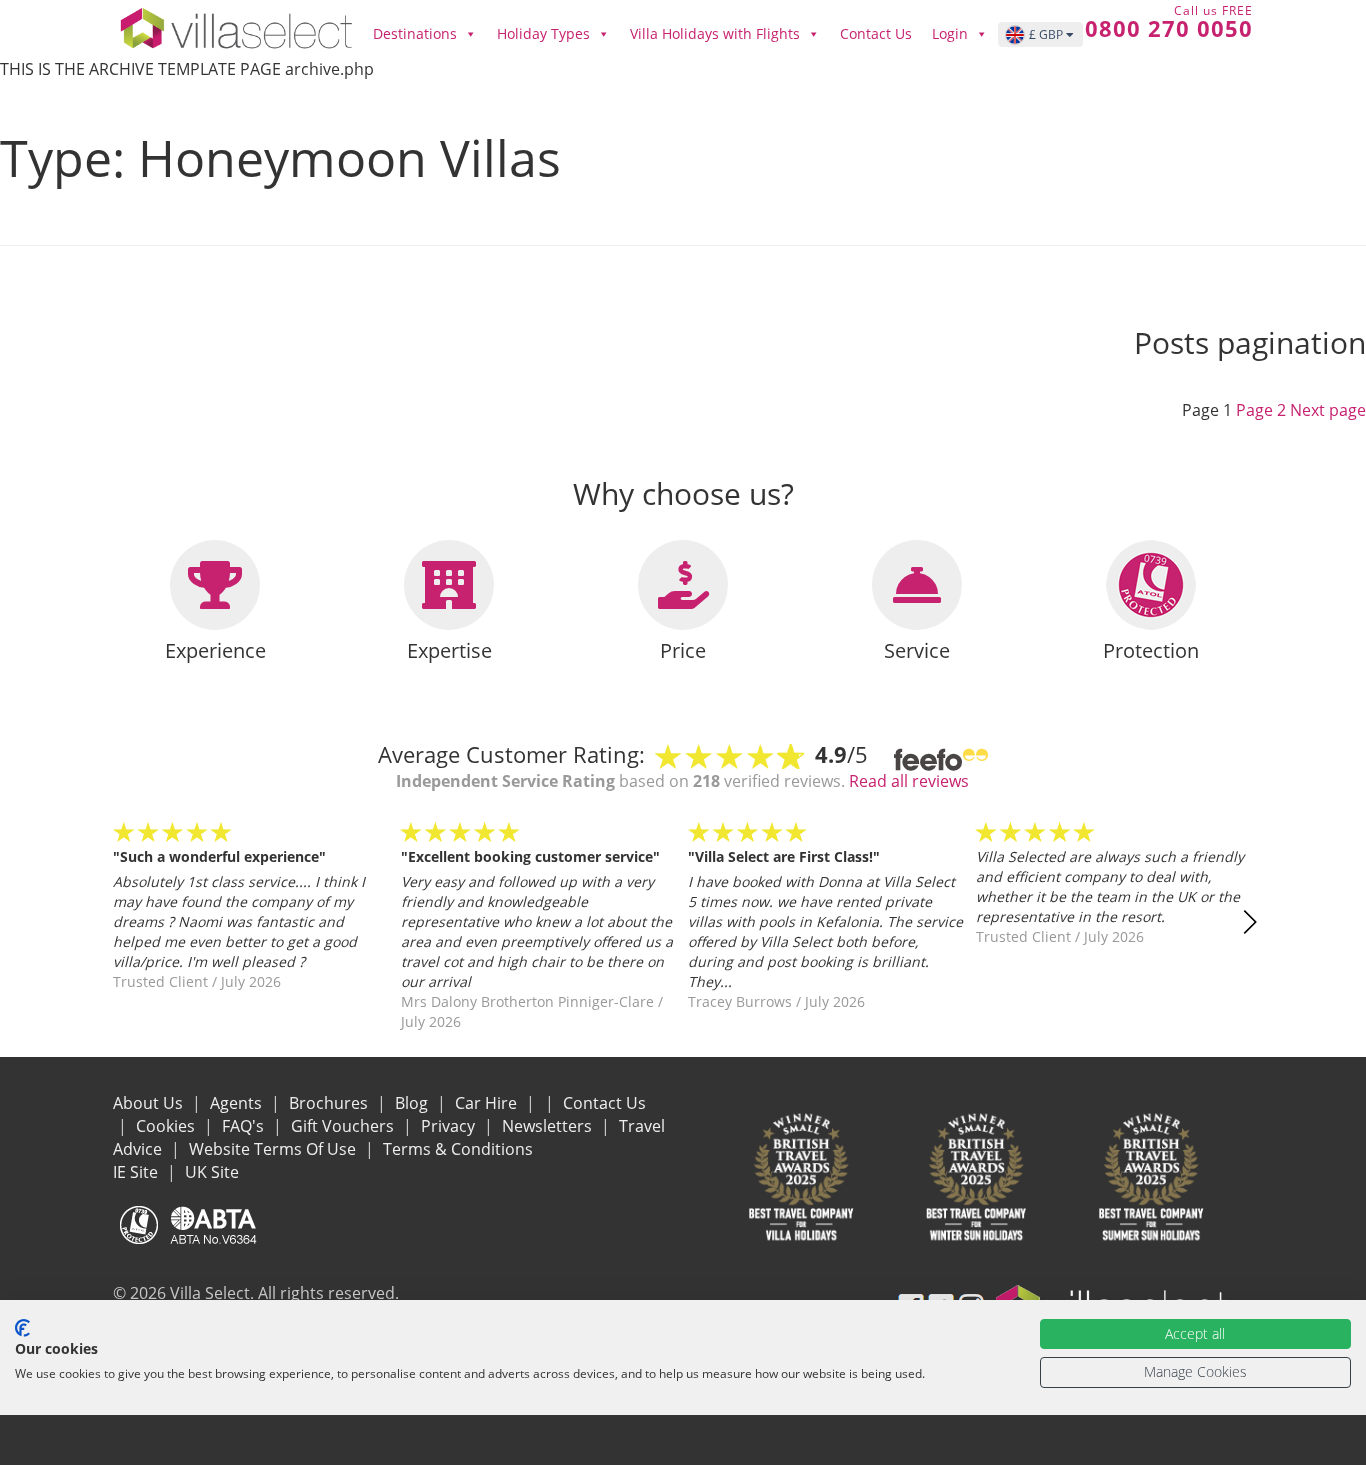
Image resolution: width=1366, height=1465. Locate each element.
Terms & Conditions (458, 1149)
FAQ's (245, 1126)
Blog (413, 1103)
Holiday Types (543, 33)
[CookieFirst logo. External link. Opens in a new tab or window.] (22, 1328)
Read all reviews (909, 781)
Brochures (330, 1103)
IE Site (137, 1172)
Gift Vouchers (344, 1126)
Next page (1328, 410)
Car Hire (488, 1103)
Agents (238, 1103)
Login (950, 33)
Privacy (450, 1126)
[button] (1249, 922)
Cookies (167, 1126)
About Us (150, 1103)
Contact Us (876, 33)
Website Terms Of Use (274, 1149)
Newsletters (549, 1126)
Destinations (415, 33)
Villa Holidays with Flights (715, 33)
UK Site (212, 1172)
